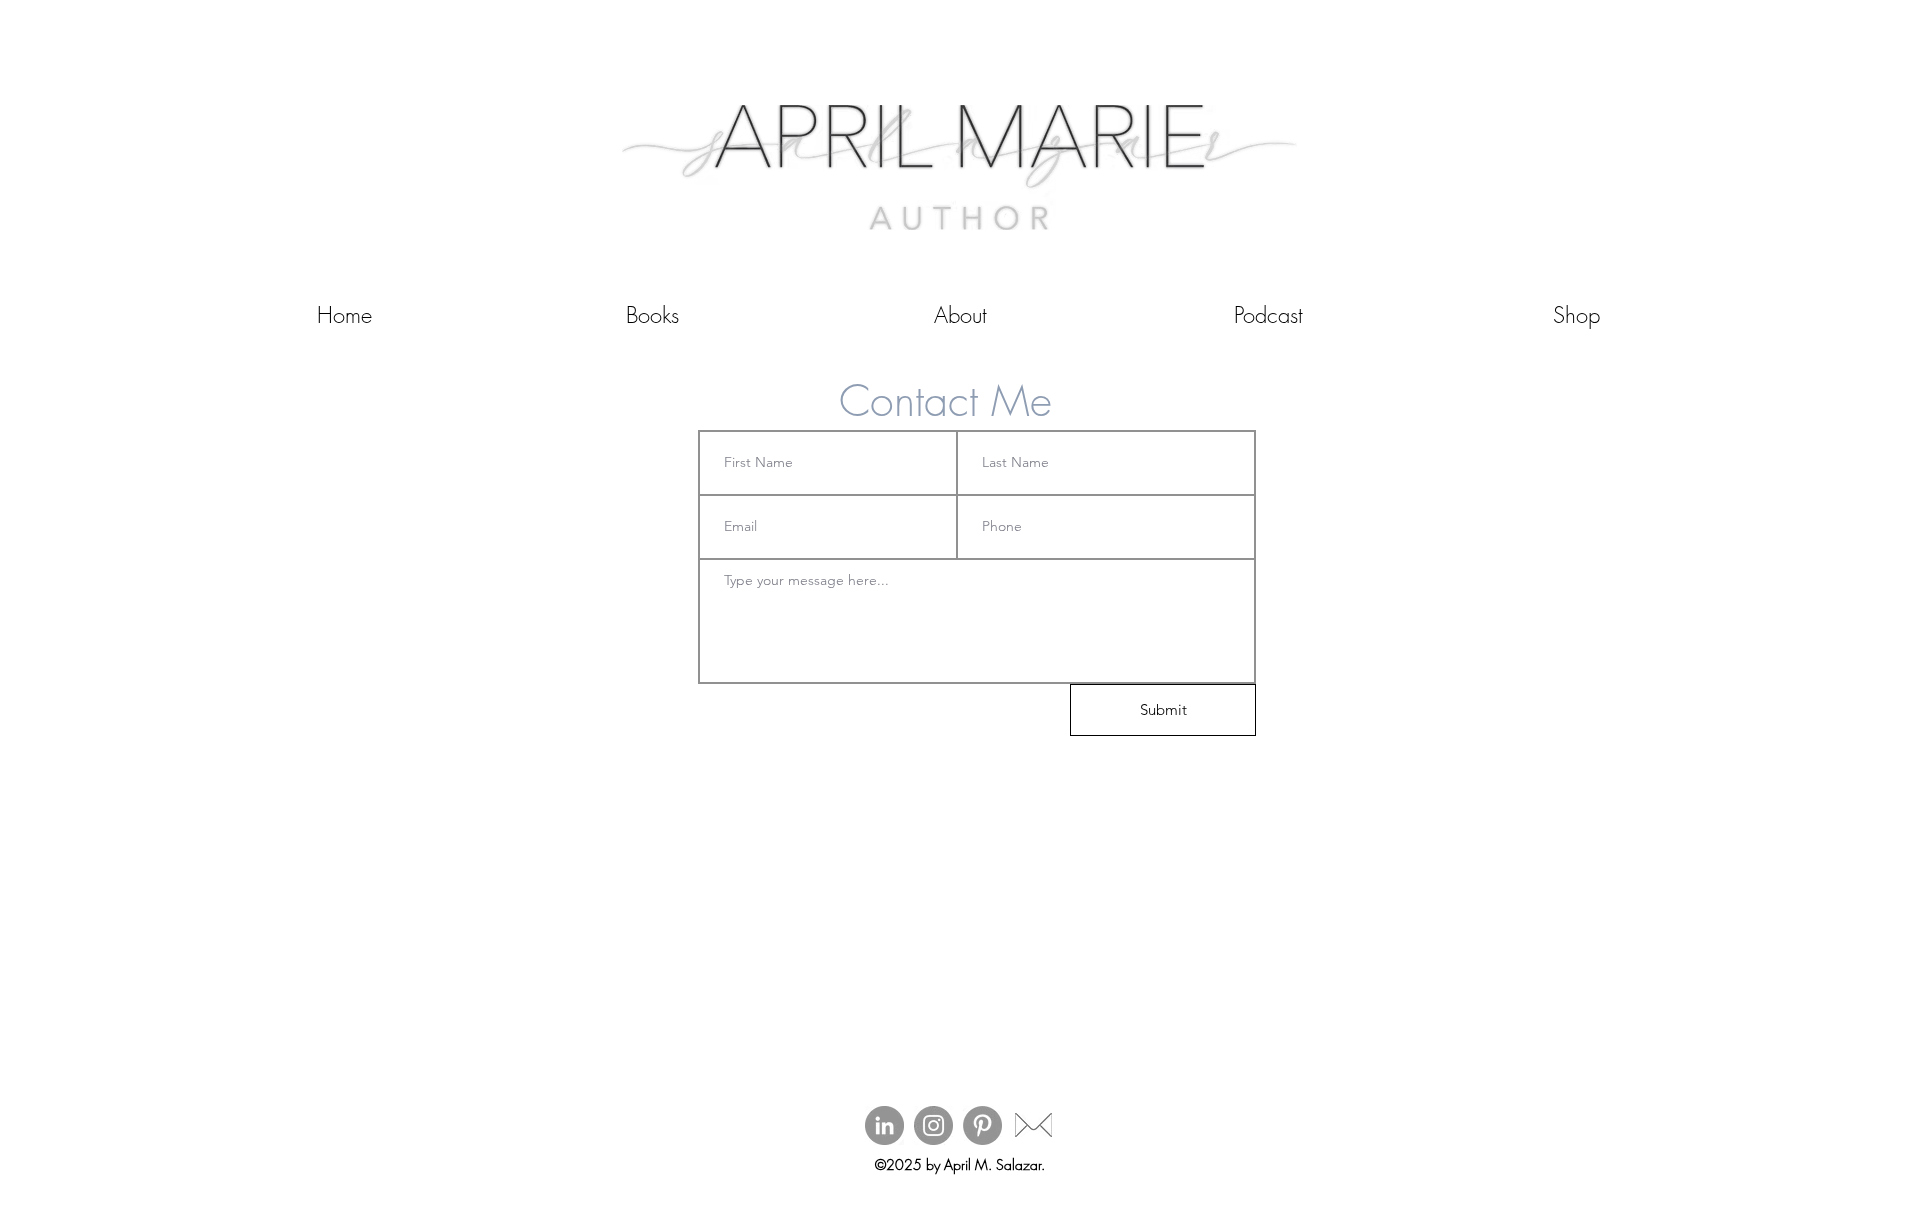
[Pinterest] (982, 1125)
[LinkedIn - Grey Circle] (884, 1125)
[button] (652, 315)
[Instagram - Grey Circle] (933, 1125)
